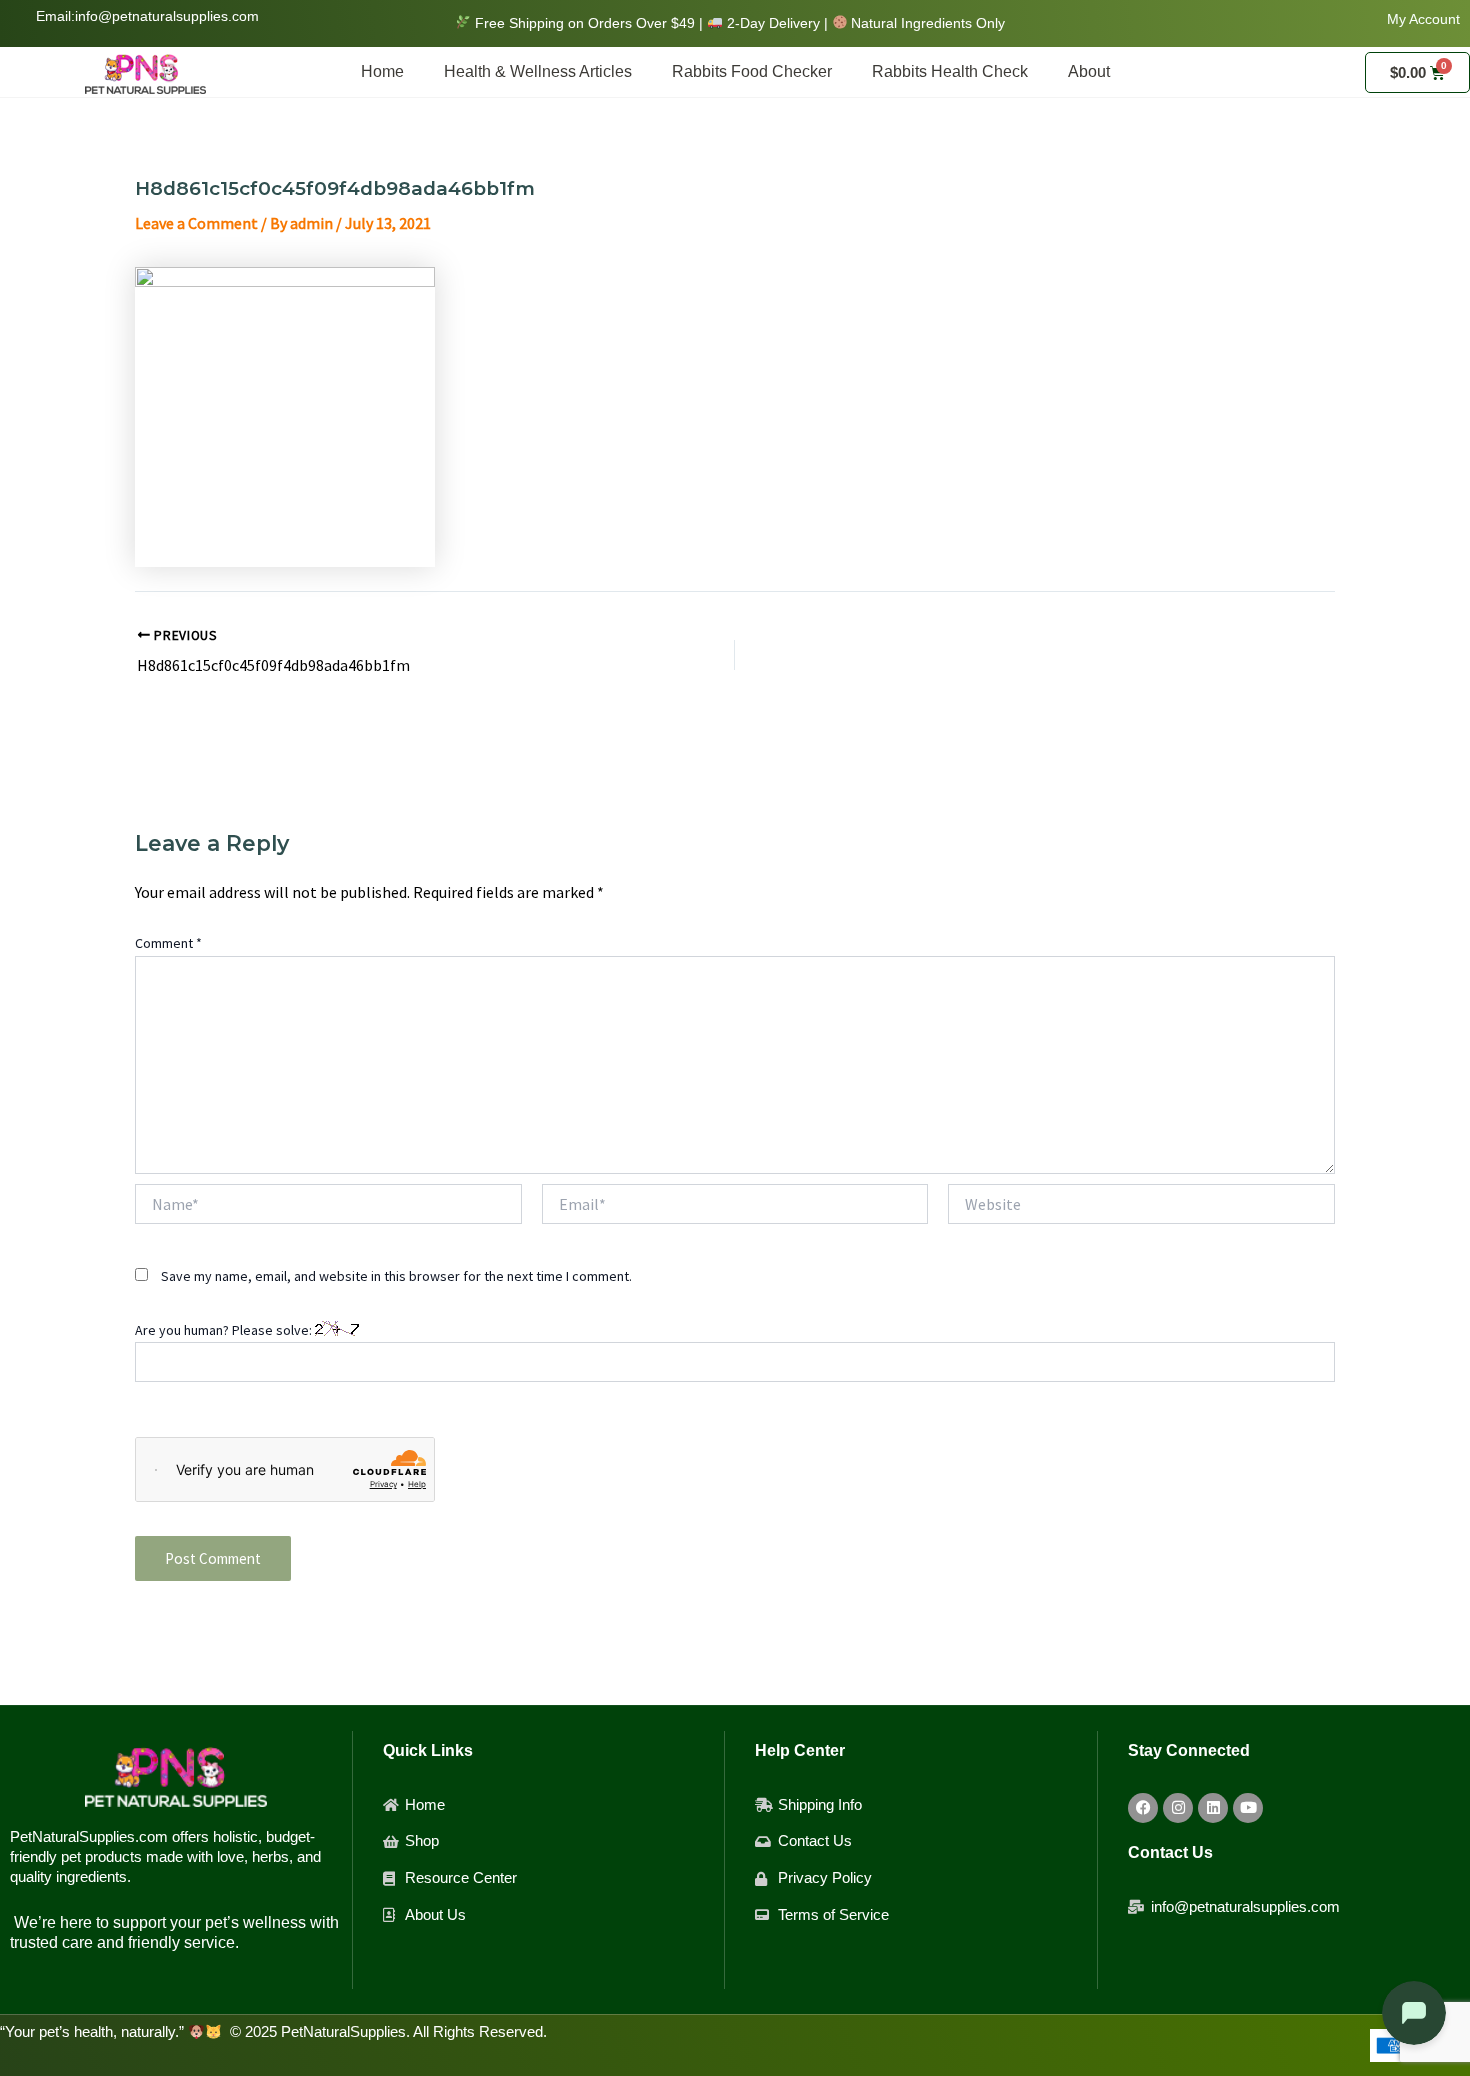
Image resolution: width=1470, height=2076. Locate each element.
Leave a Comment (196, 223)
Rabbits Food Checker (752, 71)
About (1089, 71)
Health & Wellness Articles (538, 71)
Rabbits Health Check (950, 71)
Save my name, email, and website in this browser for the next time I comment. (396, 1276)
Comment (168, 943)
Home (382, 71)
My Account (1423, 19)
